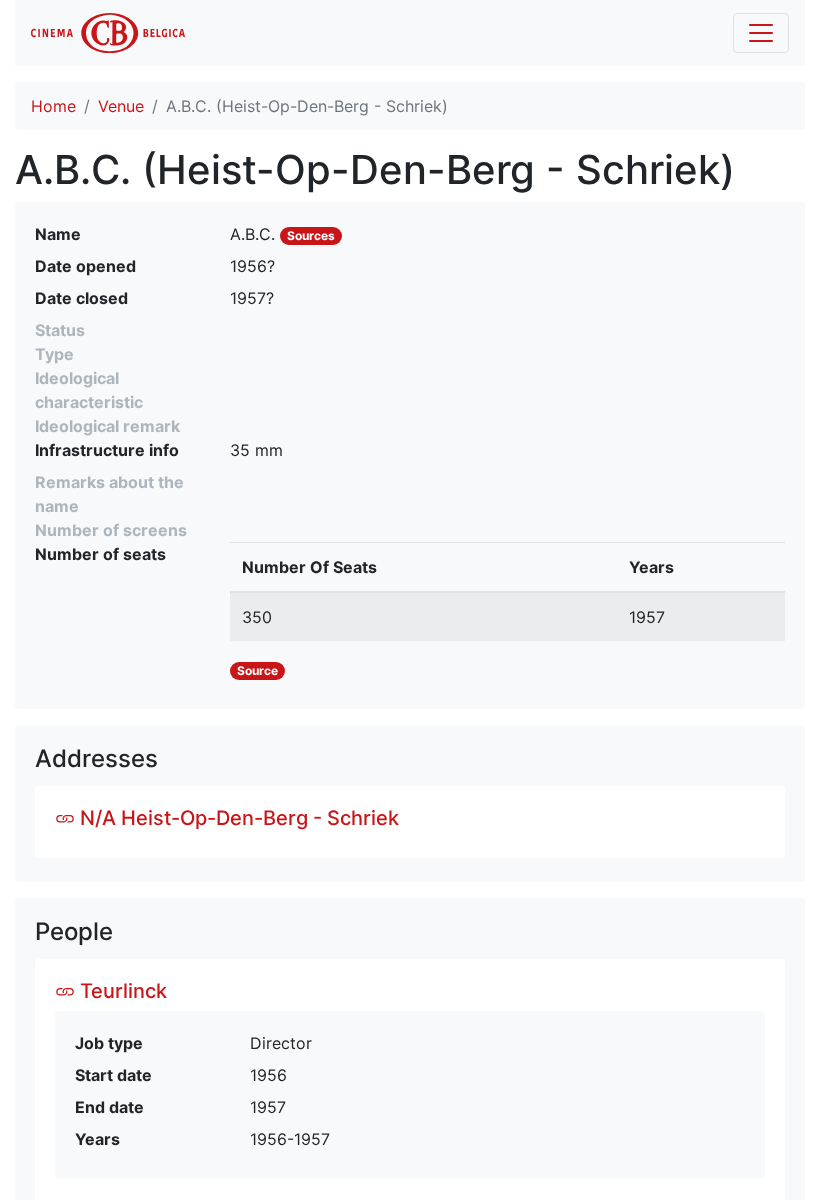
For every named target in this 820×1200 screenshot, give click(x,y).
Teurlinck (121, 991)
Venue (121, 106)
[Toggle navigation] (761, 33)
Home (53, 106)
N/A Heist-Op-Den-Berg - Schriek (237, 818)
